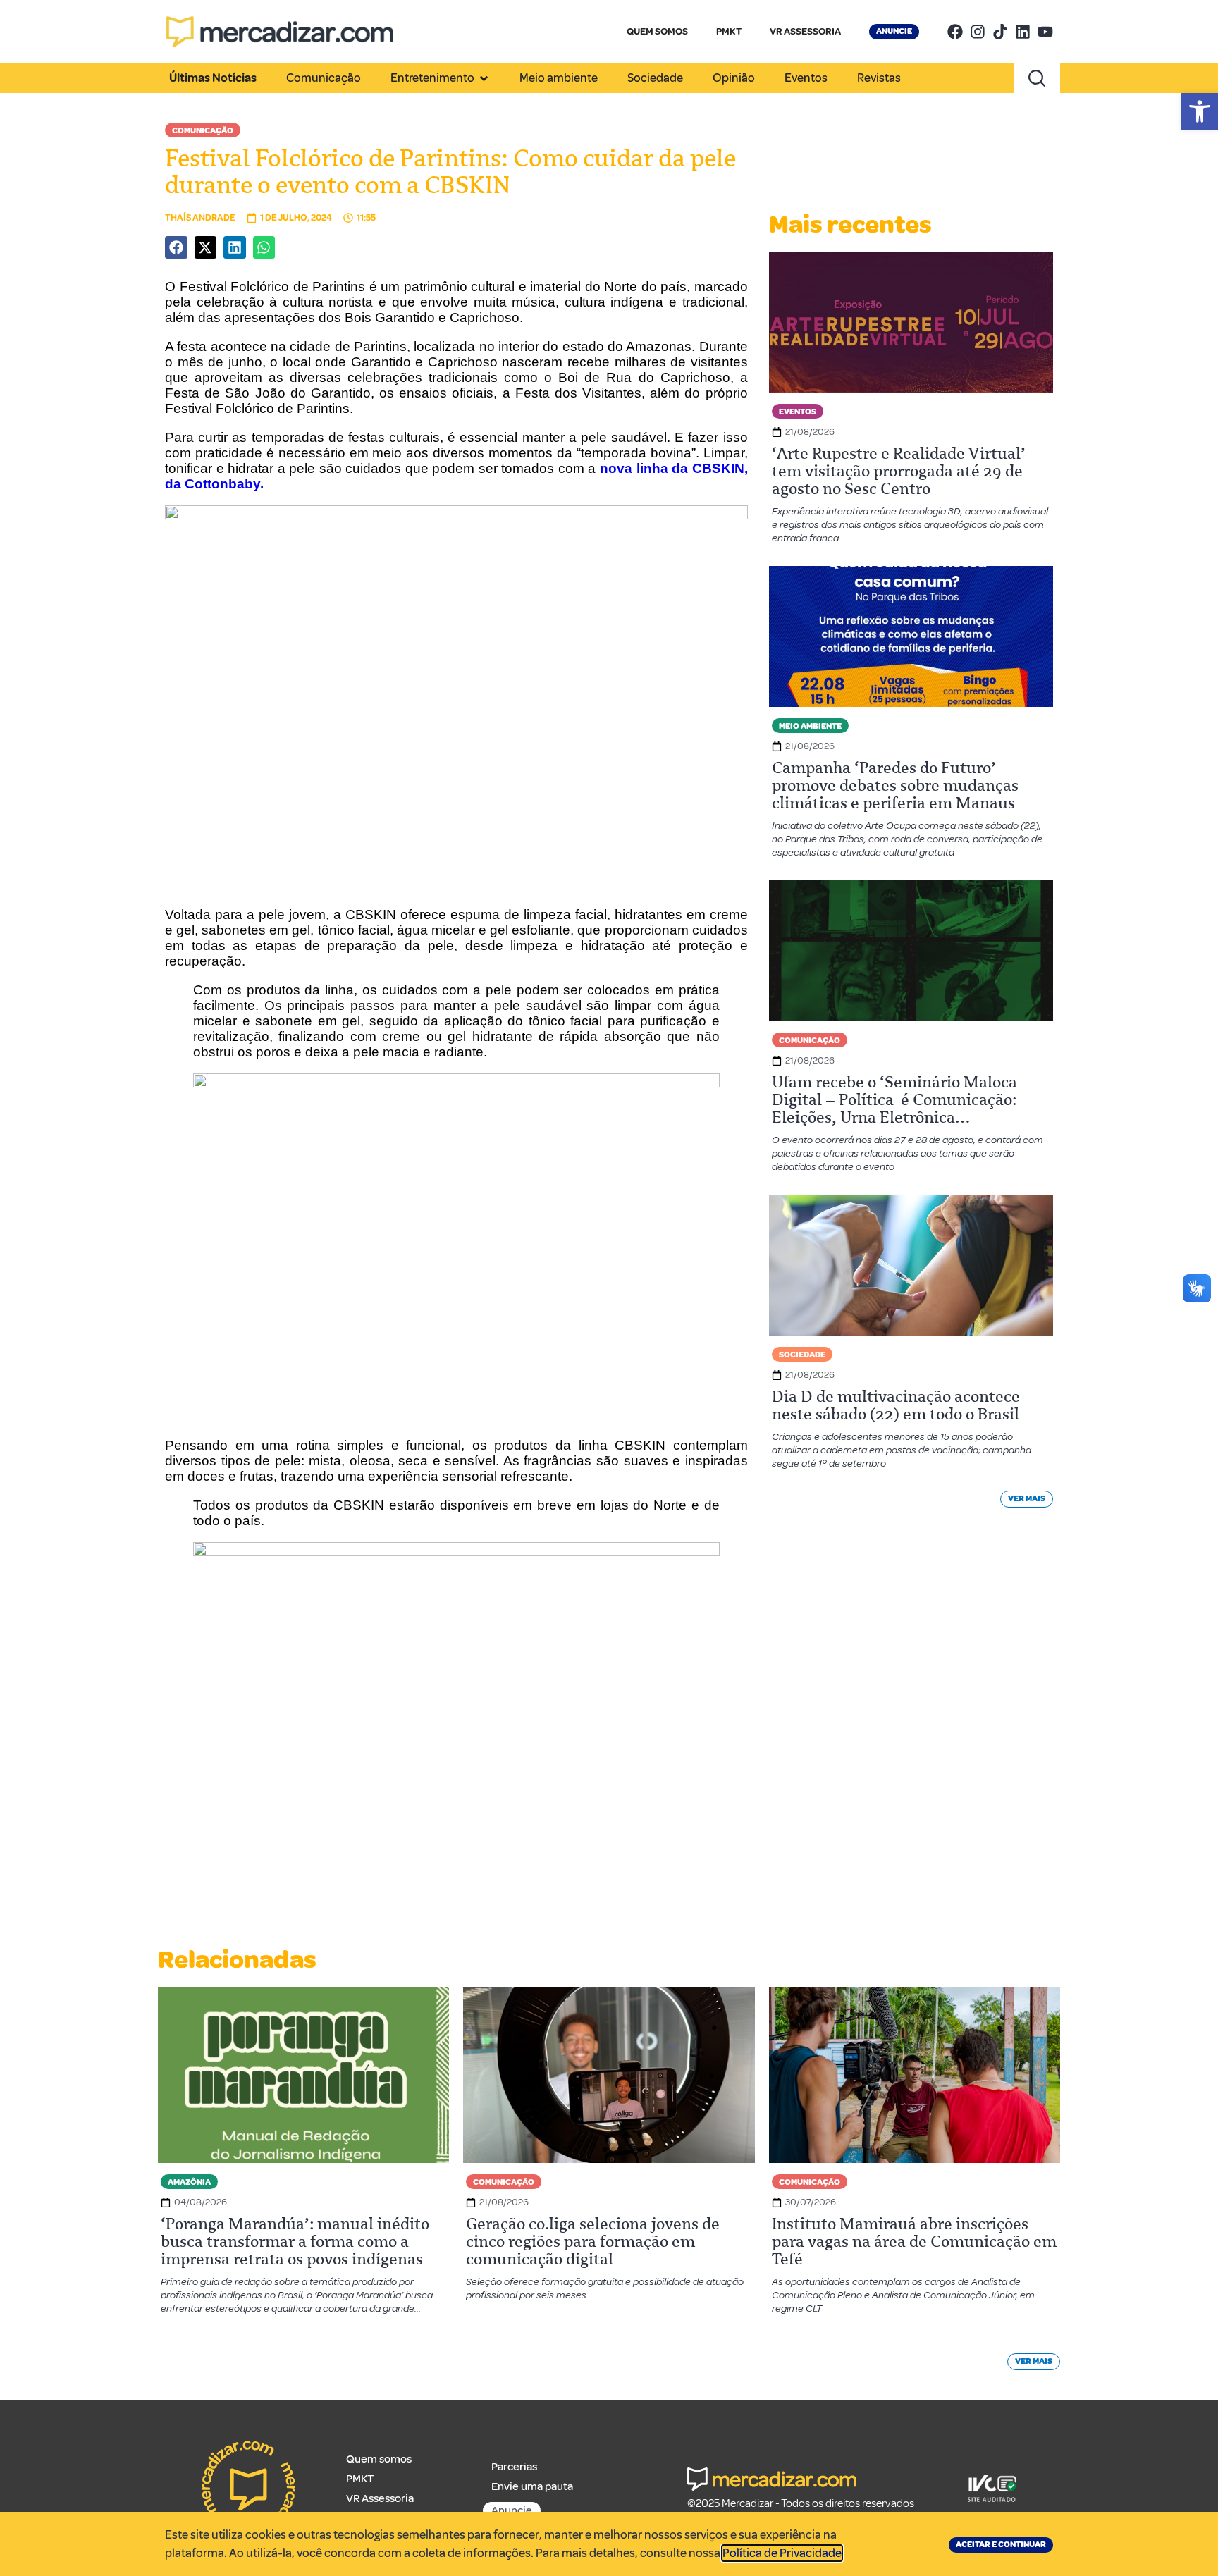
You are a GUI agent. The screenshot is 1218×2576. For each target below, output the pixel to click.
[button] (1200, 111)
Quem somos (379, 2459)
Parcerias (514, 2467)
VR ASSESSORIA (805, 31)
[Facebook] (955, 32)
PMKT (729, 31)
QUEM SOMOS (657, 31)
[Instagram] (978, 32)
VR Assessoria (380, 2498)
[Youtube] (1045, 32)
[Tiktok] (1000, 32)
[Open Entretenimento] (484, 78)
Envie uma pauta (532, 2486)
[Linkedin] (1023, 32)
